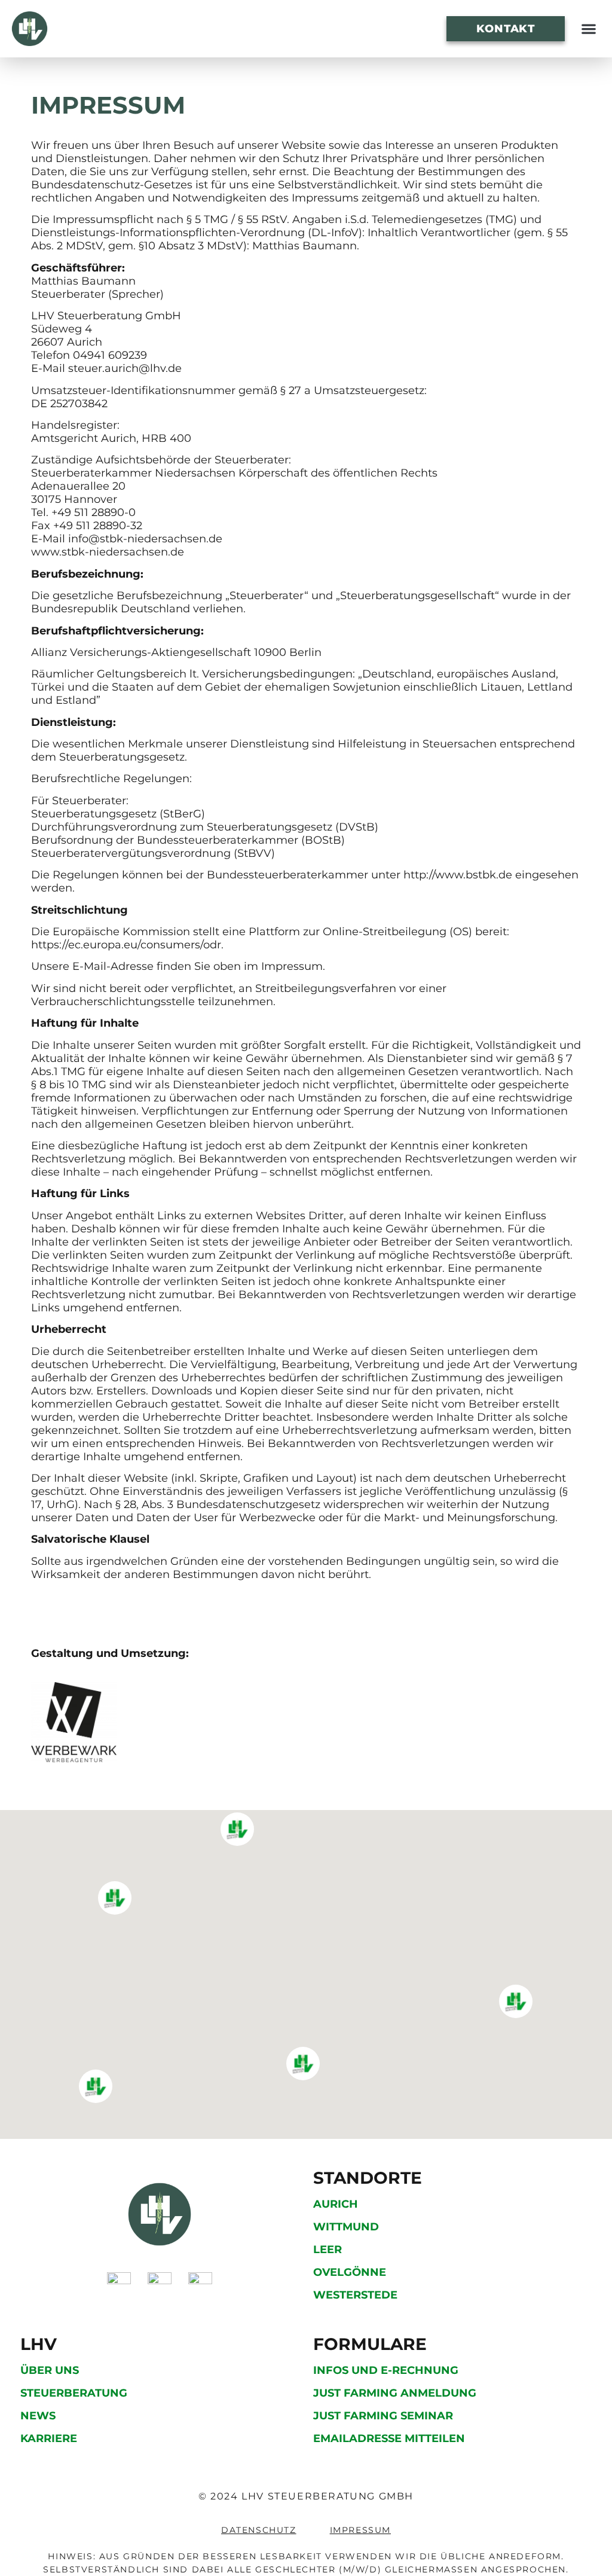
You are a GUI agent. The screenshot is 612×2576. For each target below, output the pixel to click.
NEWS (38, 2416)
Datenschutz (259, 2530)
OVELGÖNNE (350, 2272)
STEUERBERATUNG (74, 2393)
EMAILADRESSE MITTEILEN (389, 2438)
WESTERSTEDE (355, 2295)
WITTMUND (346, 2227)
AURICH (336, 2204)
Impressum (360, 2530)
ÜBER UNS (50, 2370)
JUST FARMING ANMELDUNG (395, 2393)
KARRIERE (49, 2438)
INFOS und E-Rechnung (386, 2370)
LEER (328, 2250)
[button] (588, 29)
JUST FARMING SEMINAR (383, 2416)
